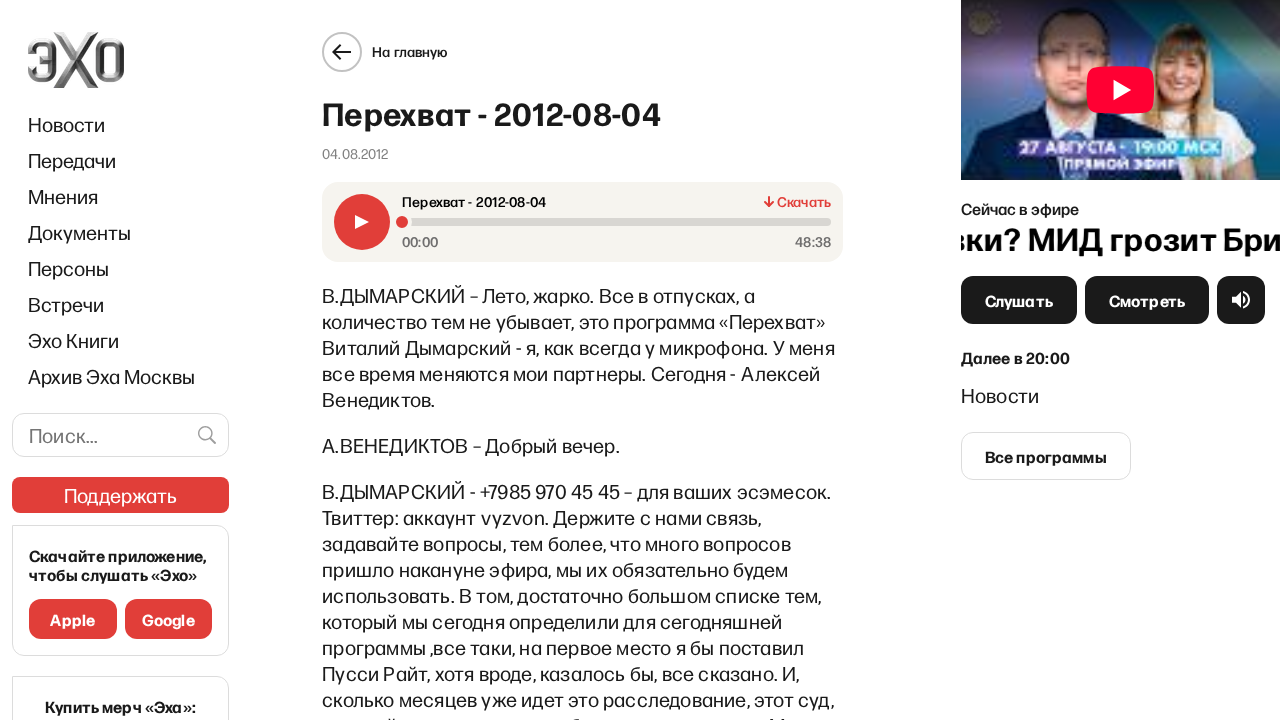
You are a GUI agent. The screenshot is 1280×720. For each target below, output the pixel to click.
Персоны (68, 268)
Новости (66, 124)
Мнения (63, 196)
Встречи (66, 304)
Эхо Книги (73, 340)
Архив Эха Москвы (111, 376)
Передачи (72, 160)
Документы (79, 232)
